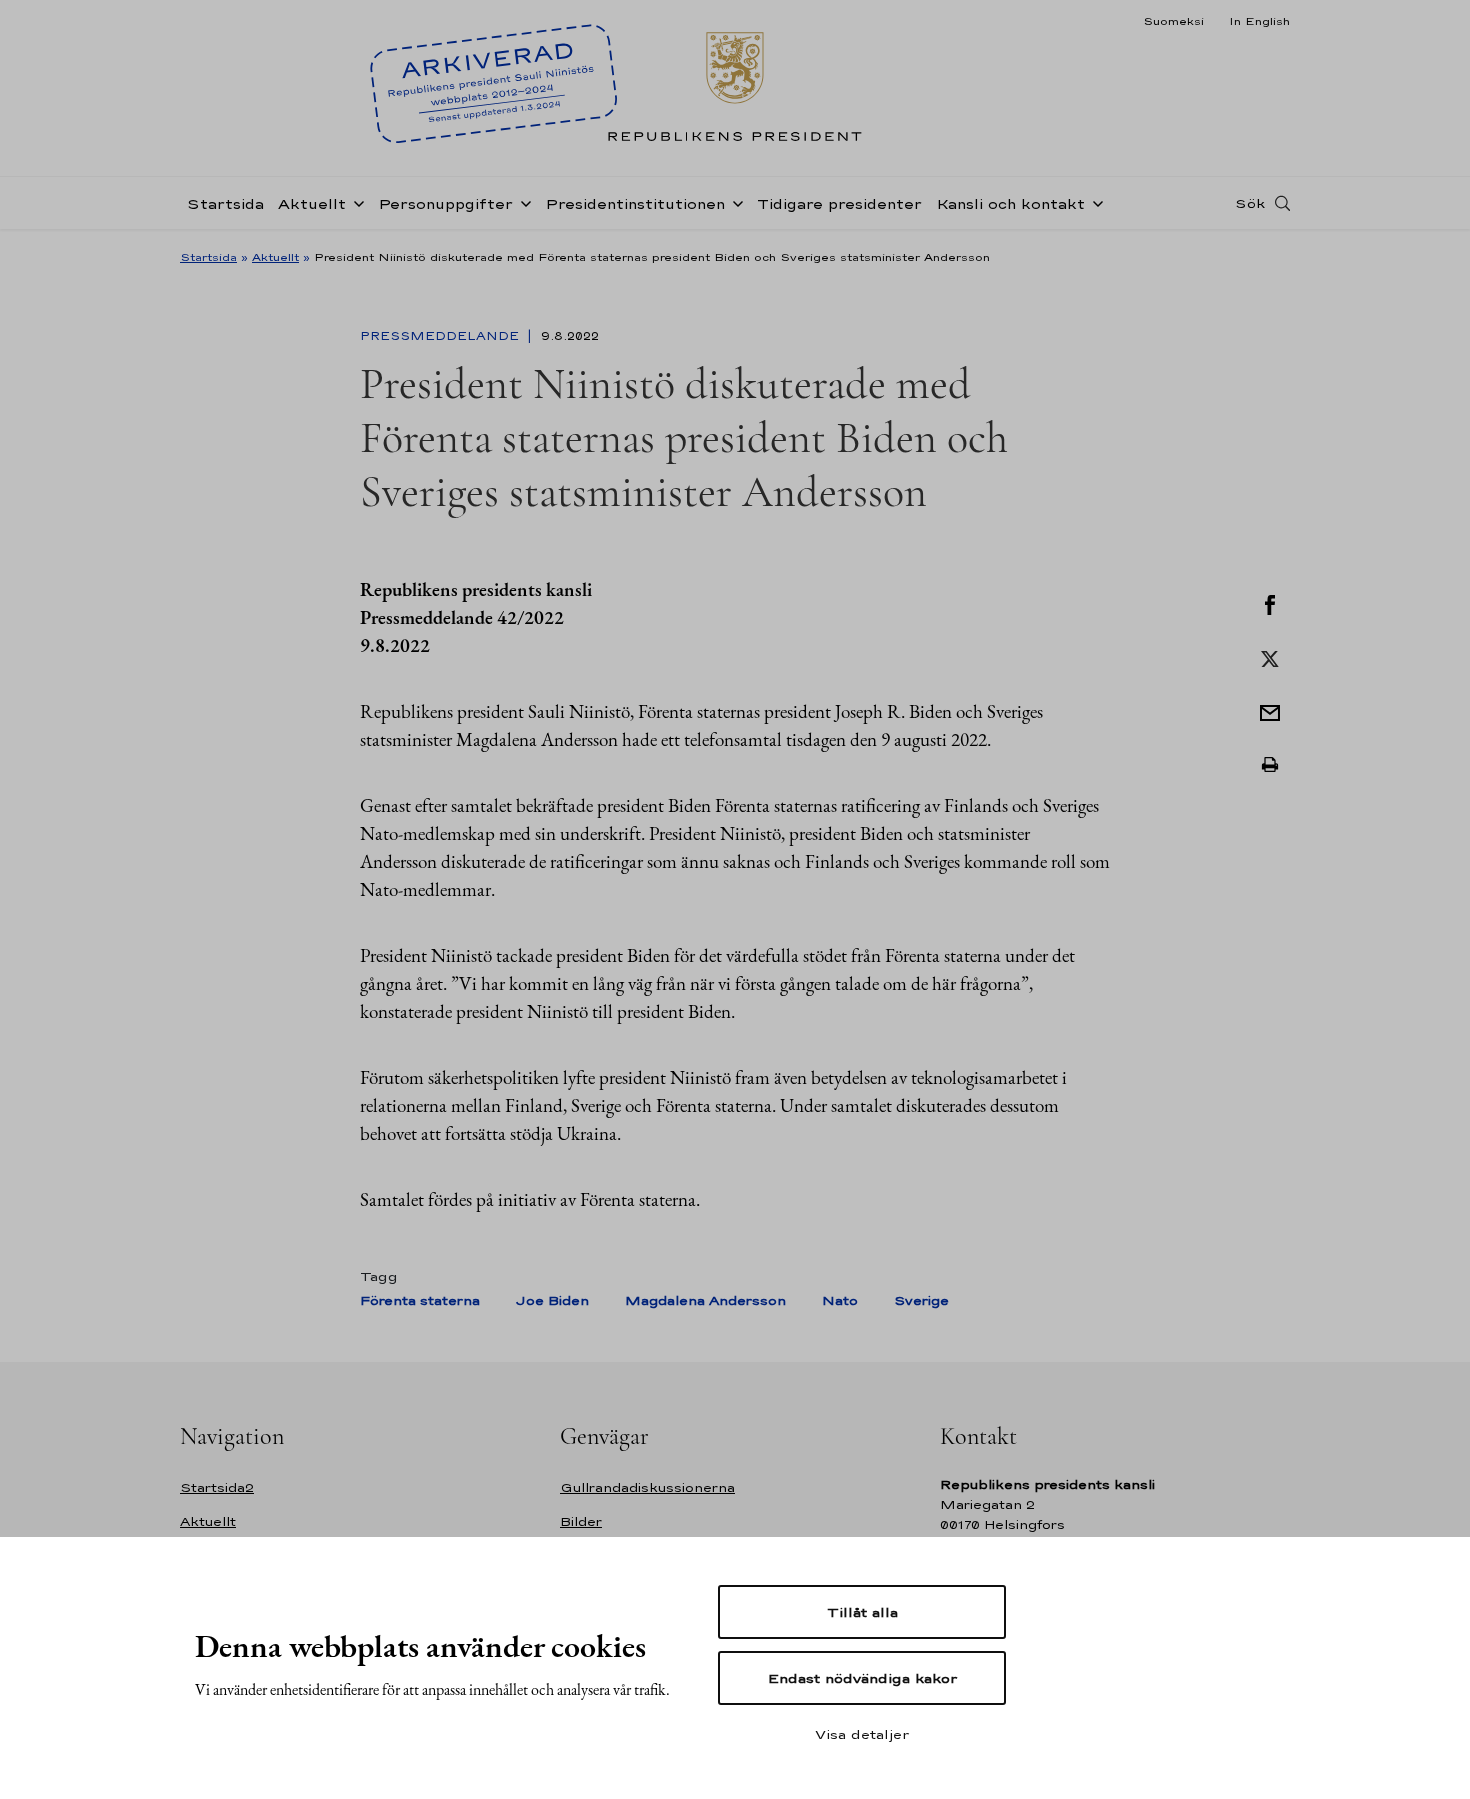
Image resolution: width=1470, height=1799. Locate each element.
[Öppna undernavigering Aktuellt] (355, 202)
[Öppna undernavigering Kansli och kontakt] (1094, 202)
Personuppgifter (445, 203)
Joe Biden (552, 1300)
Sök (1250, 203)
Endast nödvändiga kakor (862, 1678)
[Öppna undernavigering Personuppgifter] (522, 202)
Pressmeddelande (441, 336)
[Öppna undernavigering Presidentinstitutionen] (734, 202)
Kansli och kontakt (1010, 203)
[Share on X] (1270, 657)
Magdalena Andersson (705, 1300)
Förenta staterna (420, 1300)
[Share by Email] (1270, 711)
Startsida (225, 203)
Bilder (581, 1521)
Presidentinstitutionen (635, 203)
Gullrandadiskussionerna (647, 1487)
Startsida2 (217, 1487)
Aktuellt (312, 203)
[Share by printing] (1270, 765)
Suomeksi (1173, 21)
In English (1259, 21)
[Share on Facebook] (1270, 603)
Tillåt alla (862, 1612)
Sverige (921, 1300)
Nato (840, 1300)
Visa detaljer (862, 1734)
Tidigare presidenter (839, 203)
